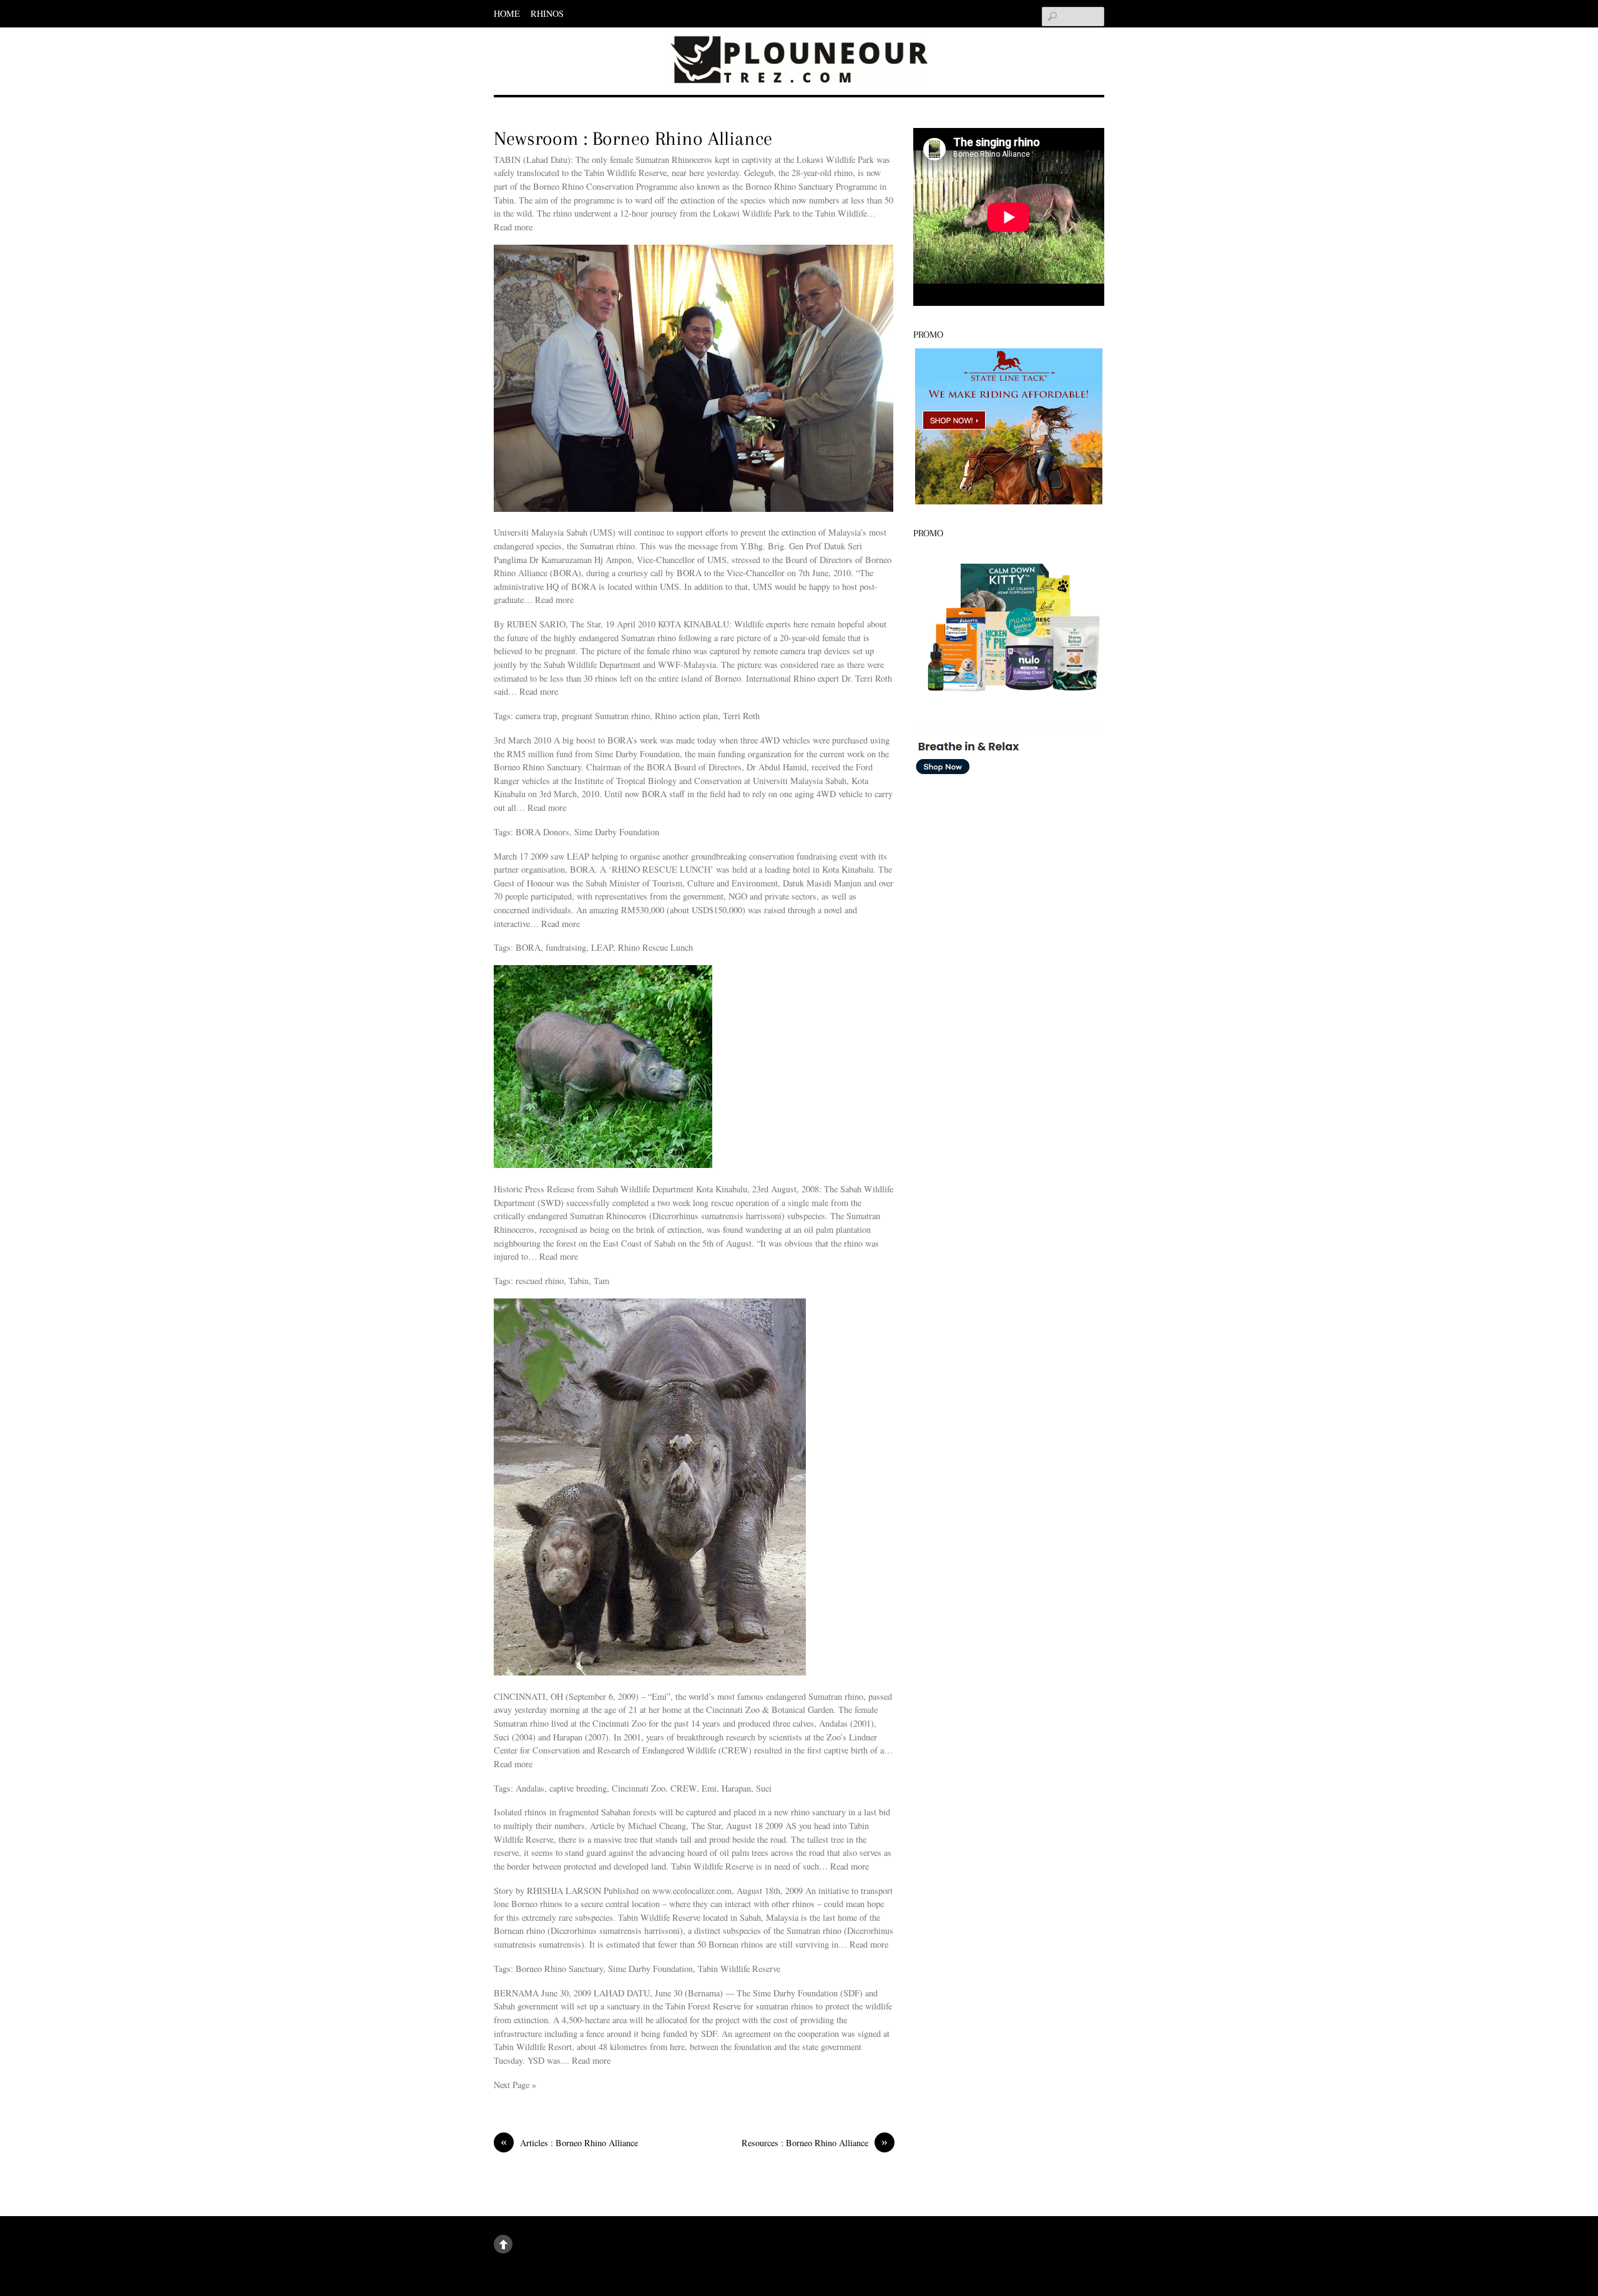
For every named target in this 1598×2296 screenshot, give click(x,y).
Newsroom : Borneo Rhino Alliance (633, 139)
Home (507, 13)
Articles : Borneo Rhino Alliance (569, 2142)
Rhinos (547, 13)
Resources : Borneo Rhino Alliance (815, 2142)
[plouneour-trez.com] (799, 66)
